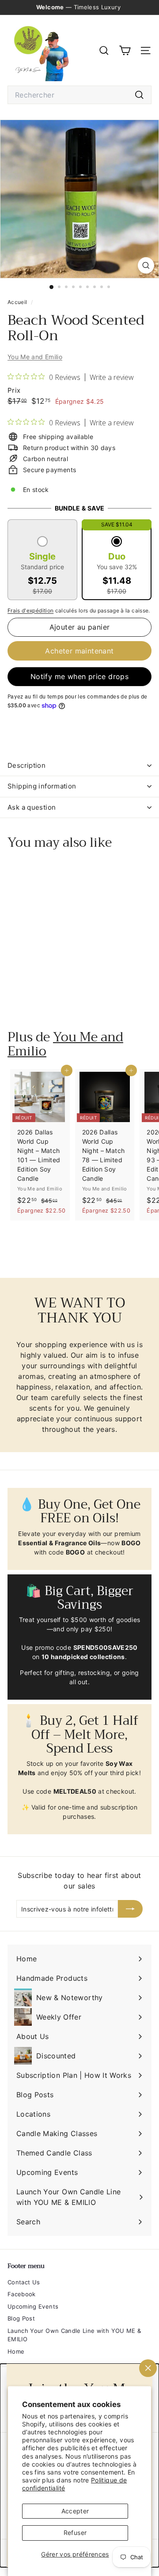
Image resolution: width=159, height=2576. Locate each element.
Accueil (18, 302)
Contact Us (24, 2282)
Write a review (112, 377)
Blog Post (21, 2318)
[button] (42, 566)
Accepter (75, 2511)
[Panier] (125, 51)
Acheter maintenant (79, 651)
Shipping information (42, 786)
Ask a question (32, 807)
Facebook (22, 2294)
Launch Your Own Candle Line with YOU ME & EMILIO (74, 2335)
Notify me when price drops (79, 676)
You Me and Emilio (35, 357)
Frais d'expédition (30, 610)
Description (26, 765)
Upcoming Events (33, 2306)
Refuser (75, 2533)
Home (16, 2351)
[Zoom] (146, 265)
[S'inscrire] (130, 1909)
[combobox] (79, 95)
